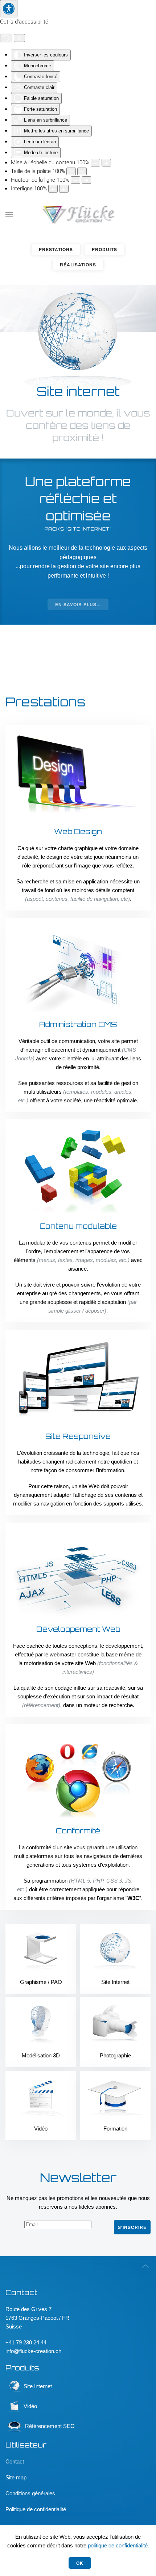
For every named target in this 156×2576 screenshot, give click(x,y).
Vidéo (30, 2406)
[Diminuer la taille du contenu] (95, 163)
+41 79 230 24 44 (26, 2342)
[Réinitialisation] (6, 38)
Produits (104, 249)
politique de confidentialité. (118, 2545)
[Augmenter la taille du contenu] (106, 163)
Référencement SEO (49, 2426)
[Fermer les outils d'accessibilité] (19, 38)
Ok (80, 2563)
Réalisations (78, 265)
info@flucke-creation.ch (33, 2351)
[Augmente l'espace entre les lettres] (64, 189)
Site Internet (38, 2386)
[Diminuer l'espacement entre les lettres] (53, 189)
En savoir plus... (78, 604)
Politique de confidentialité (36, 2509)
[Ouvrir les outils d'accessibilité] (9, 9)
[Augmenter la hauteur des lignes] (86, 180)
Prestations (56, 249)
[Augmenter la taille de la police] (82, 171)
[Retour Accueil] (78, 215)
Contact (15, 2461)
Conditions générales (30, 2493)
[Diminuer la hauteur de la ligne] (75, 180)
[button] (9, 215)
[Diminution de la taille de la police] (71, 171)
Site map (16, 2477)
